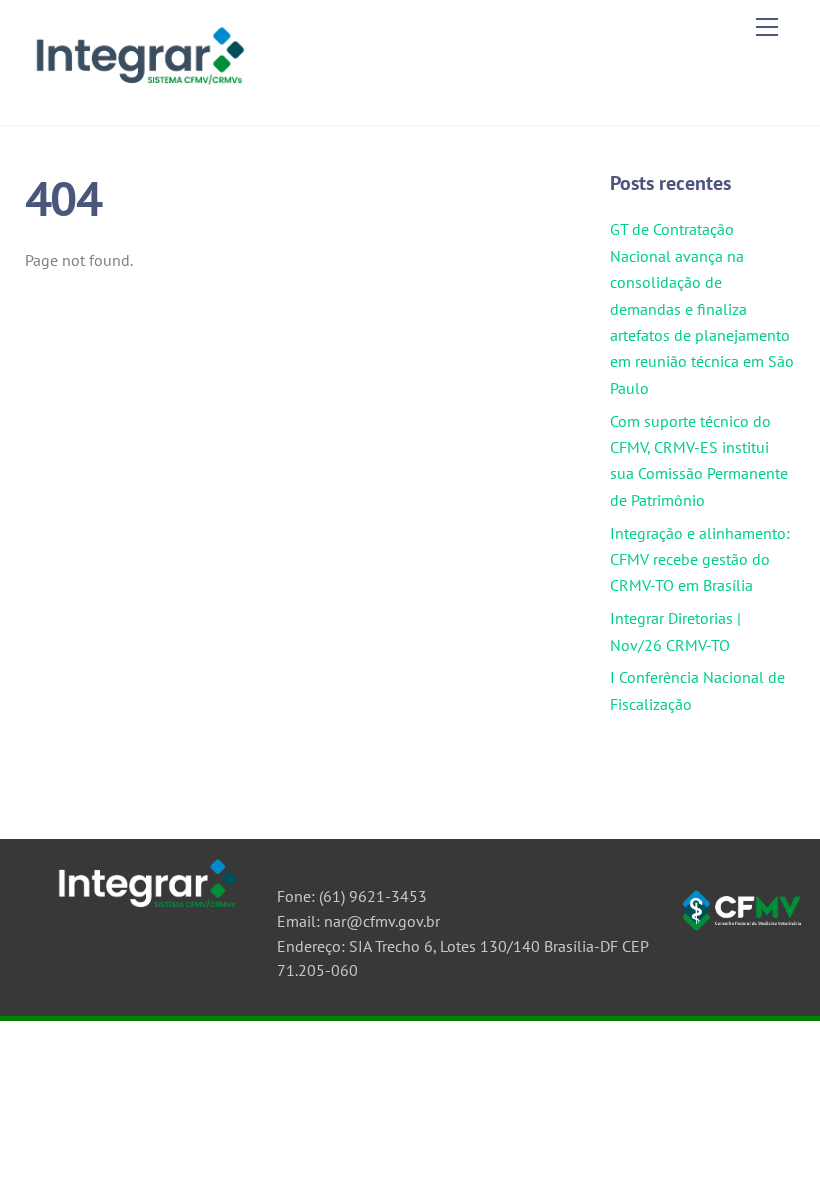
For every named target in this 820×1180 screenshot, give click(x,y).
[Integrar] (137, 88)
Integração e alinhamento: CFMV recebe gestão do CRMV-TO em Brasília (700, 559)
